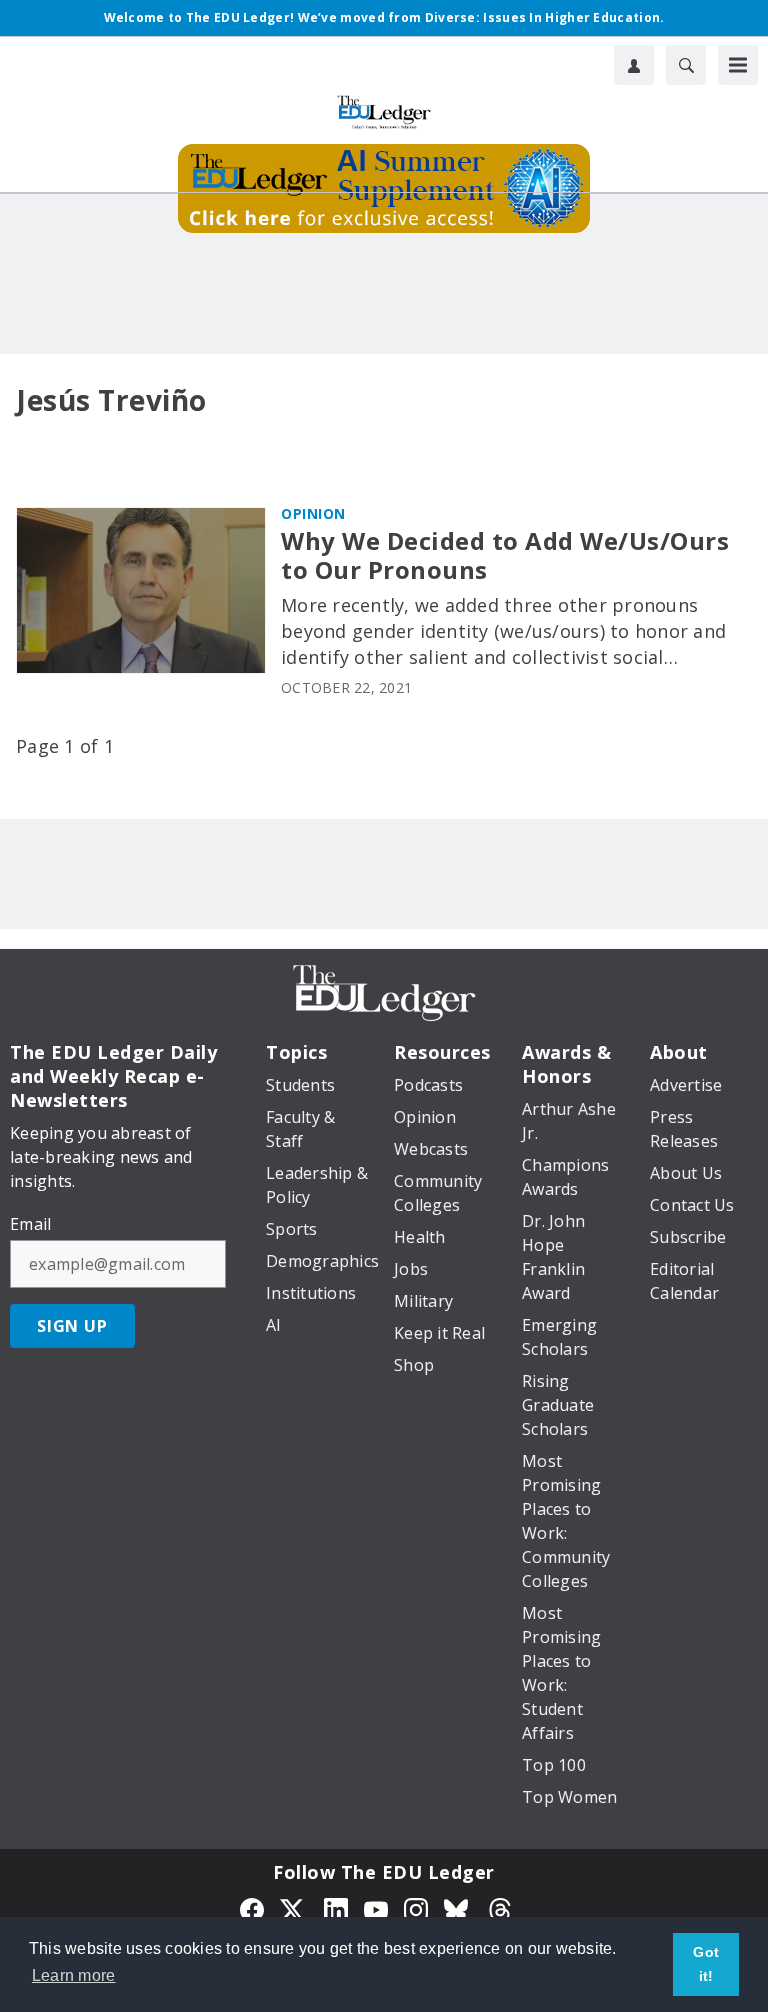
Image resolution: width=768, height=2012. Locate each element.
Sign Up (72, 1326)
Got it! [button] (706, 1964)
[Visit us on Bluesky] (458, 1908)
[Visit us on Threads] (500, 1908)
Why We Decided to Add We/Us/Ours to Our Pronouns (505, 556)
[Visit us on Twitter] (294, 1908)
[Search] (686, 65)
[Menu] (738, 65)
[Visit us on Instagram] (416, 1908)
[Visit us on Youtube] (376, 1908)
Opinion (313, 513)
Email (30, 1224)
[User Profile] (634, 65)
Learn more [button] (74, 1975)
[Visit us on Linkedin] (336, 1908)
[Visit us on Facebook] (252, 1908)
